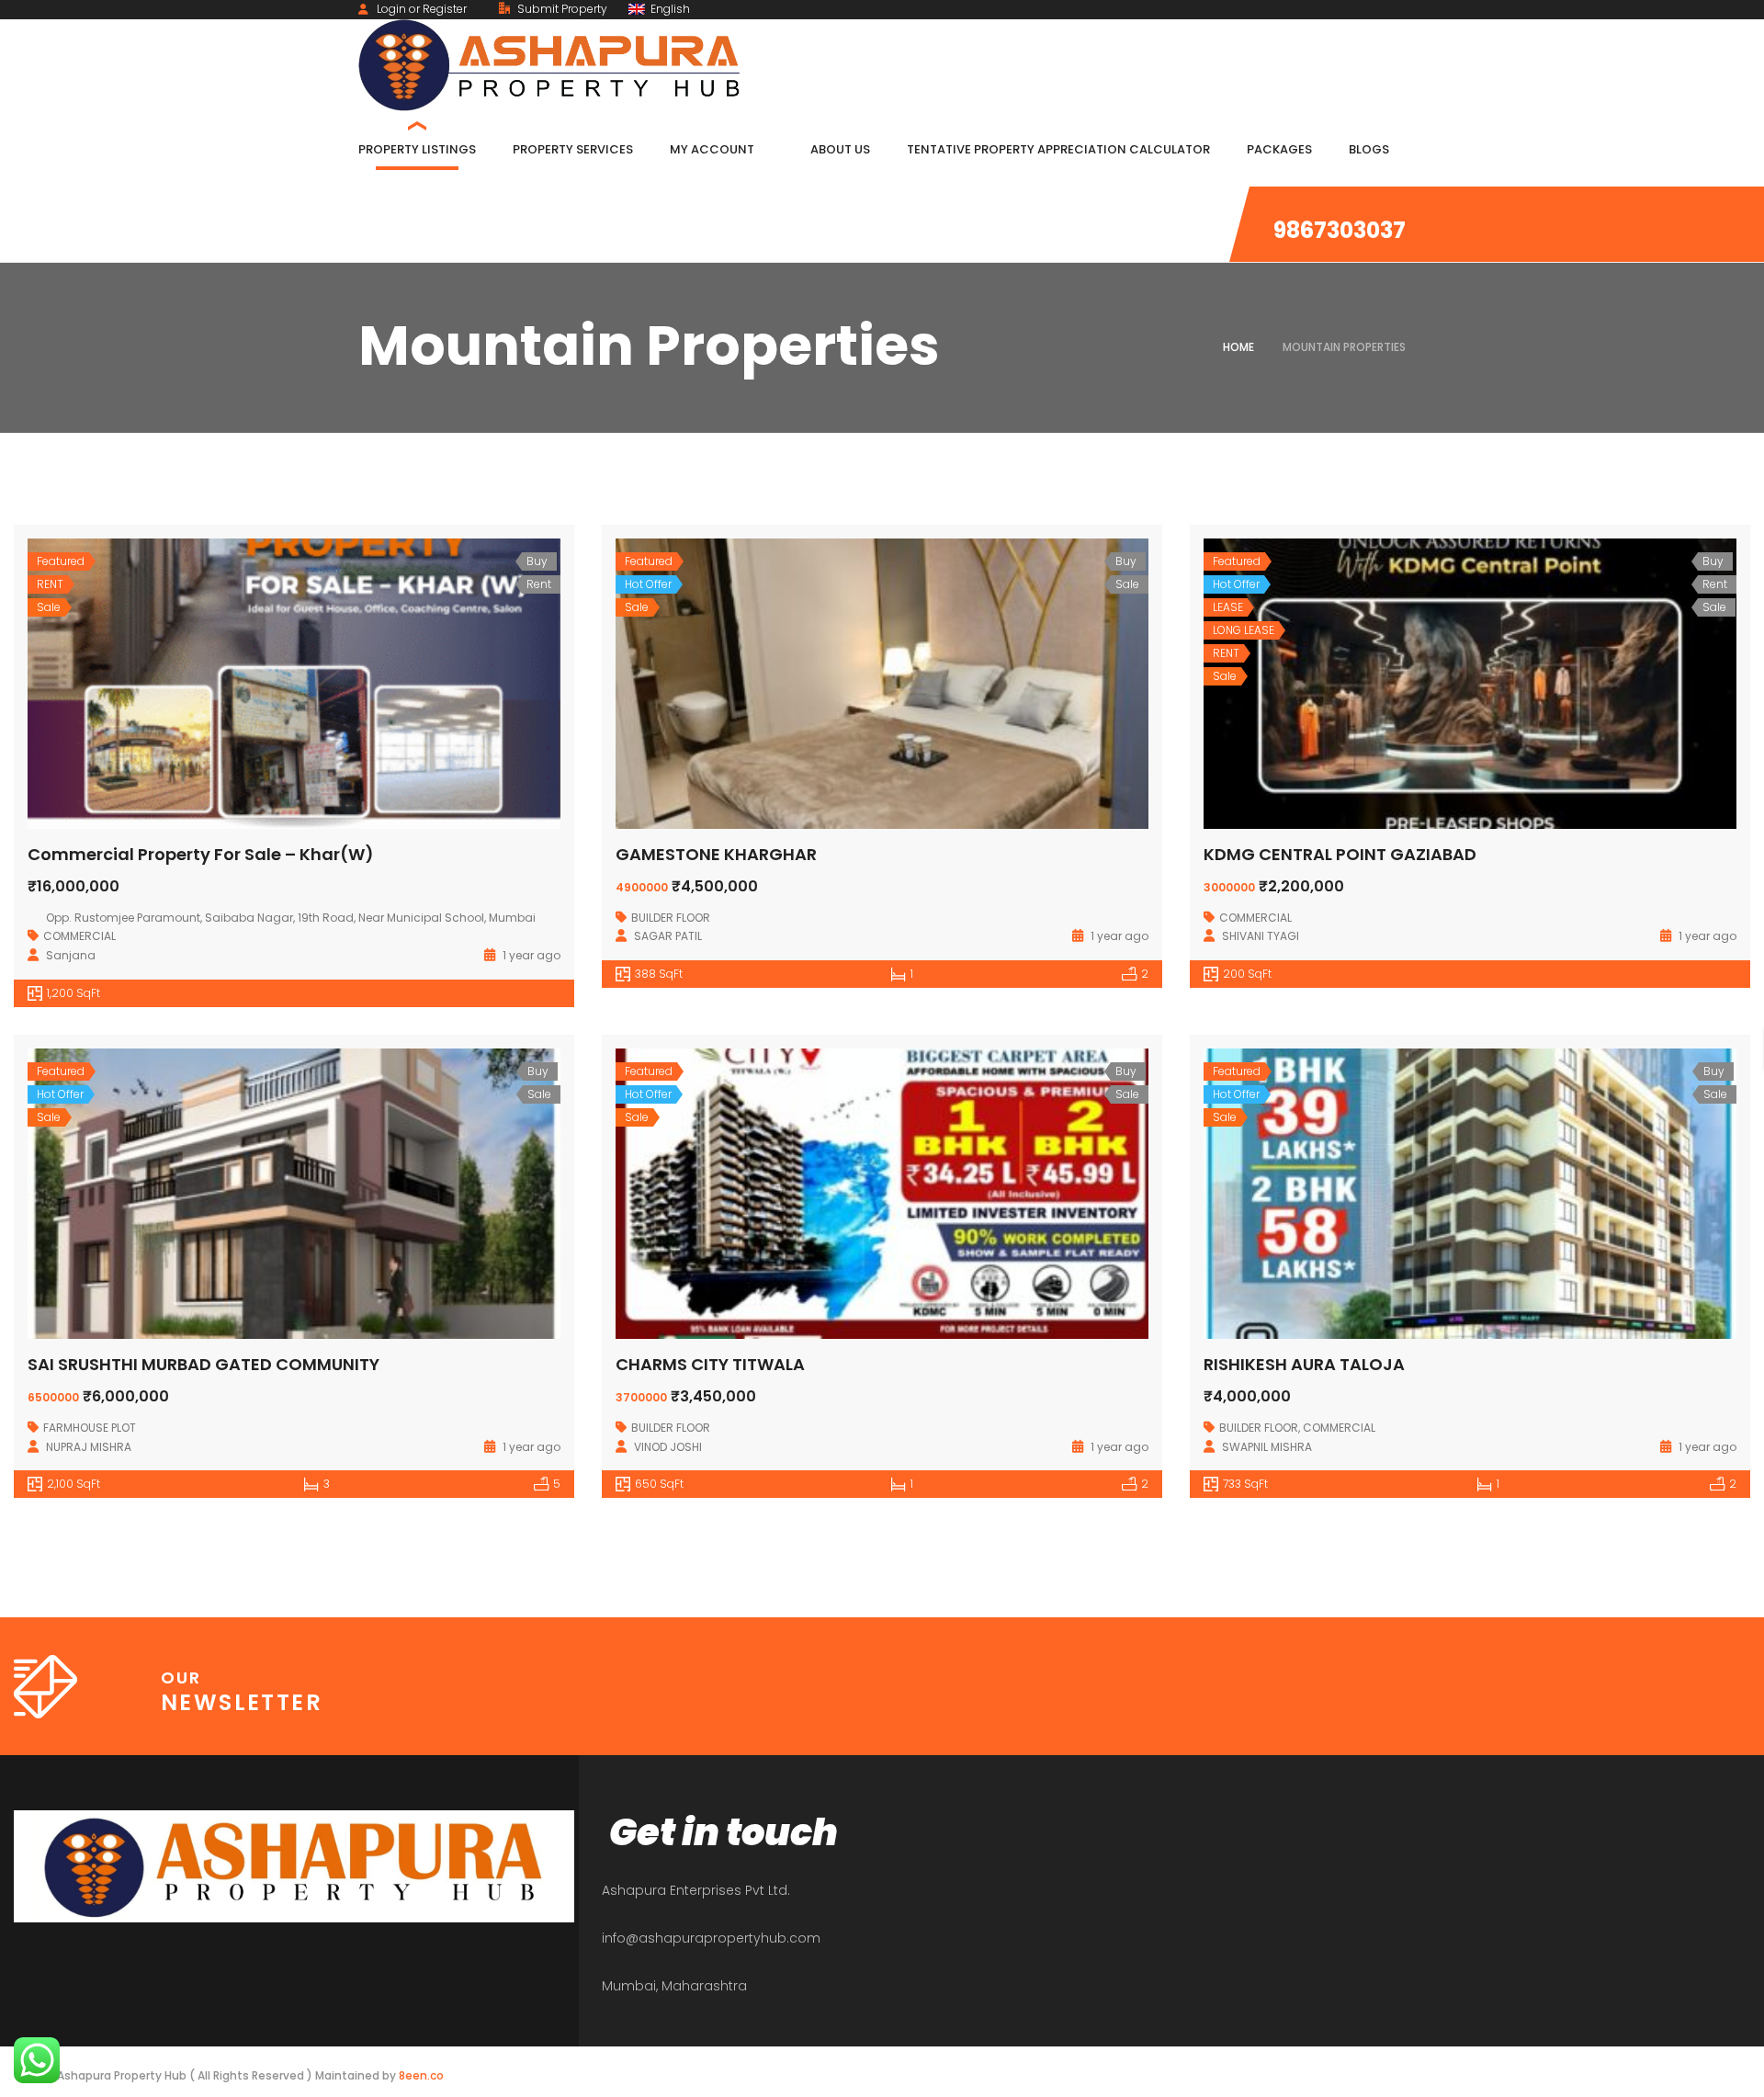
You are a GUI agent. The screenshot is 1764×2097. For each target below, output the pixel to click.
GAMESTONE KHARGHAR (716, 854)
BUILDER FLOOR (671, 918)
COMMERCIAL (79, 936)
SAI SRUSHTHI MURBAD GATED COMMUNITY (204, 1364)
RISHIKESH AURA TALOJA (1304, 1364)
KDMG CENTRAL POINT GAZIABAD (1340, 854)
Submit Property (561, 9)
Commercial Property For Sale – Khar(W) (201, 854)
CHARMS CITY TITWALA (710, 1364)
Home (1238, 347)
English (669, 9)
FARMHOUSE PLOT (90, 1428)
